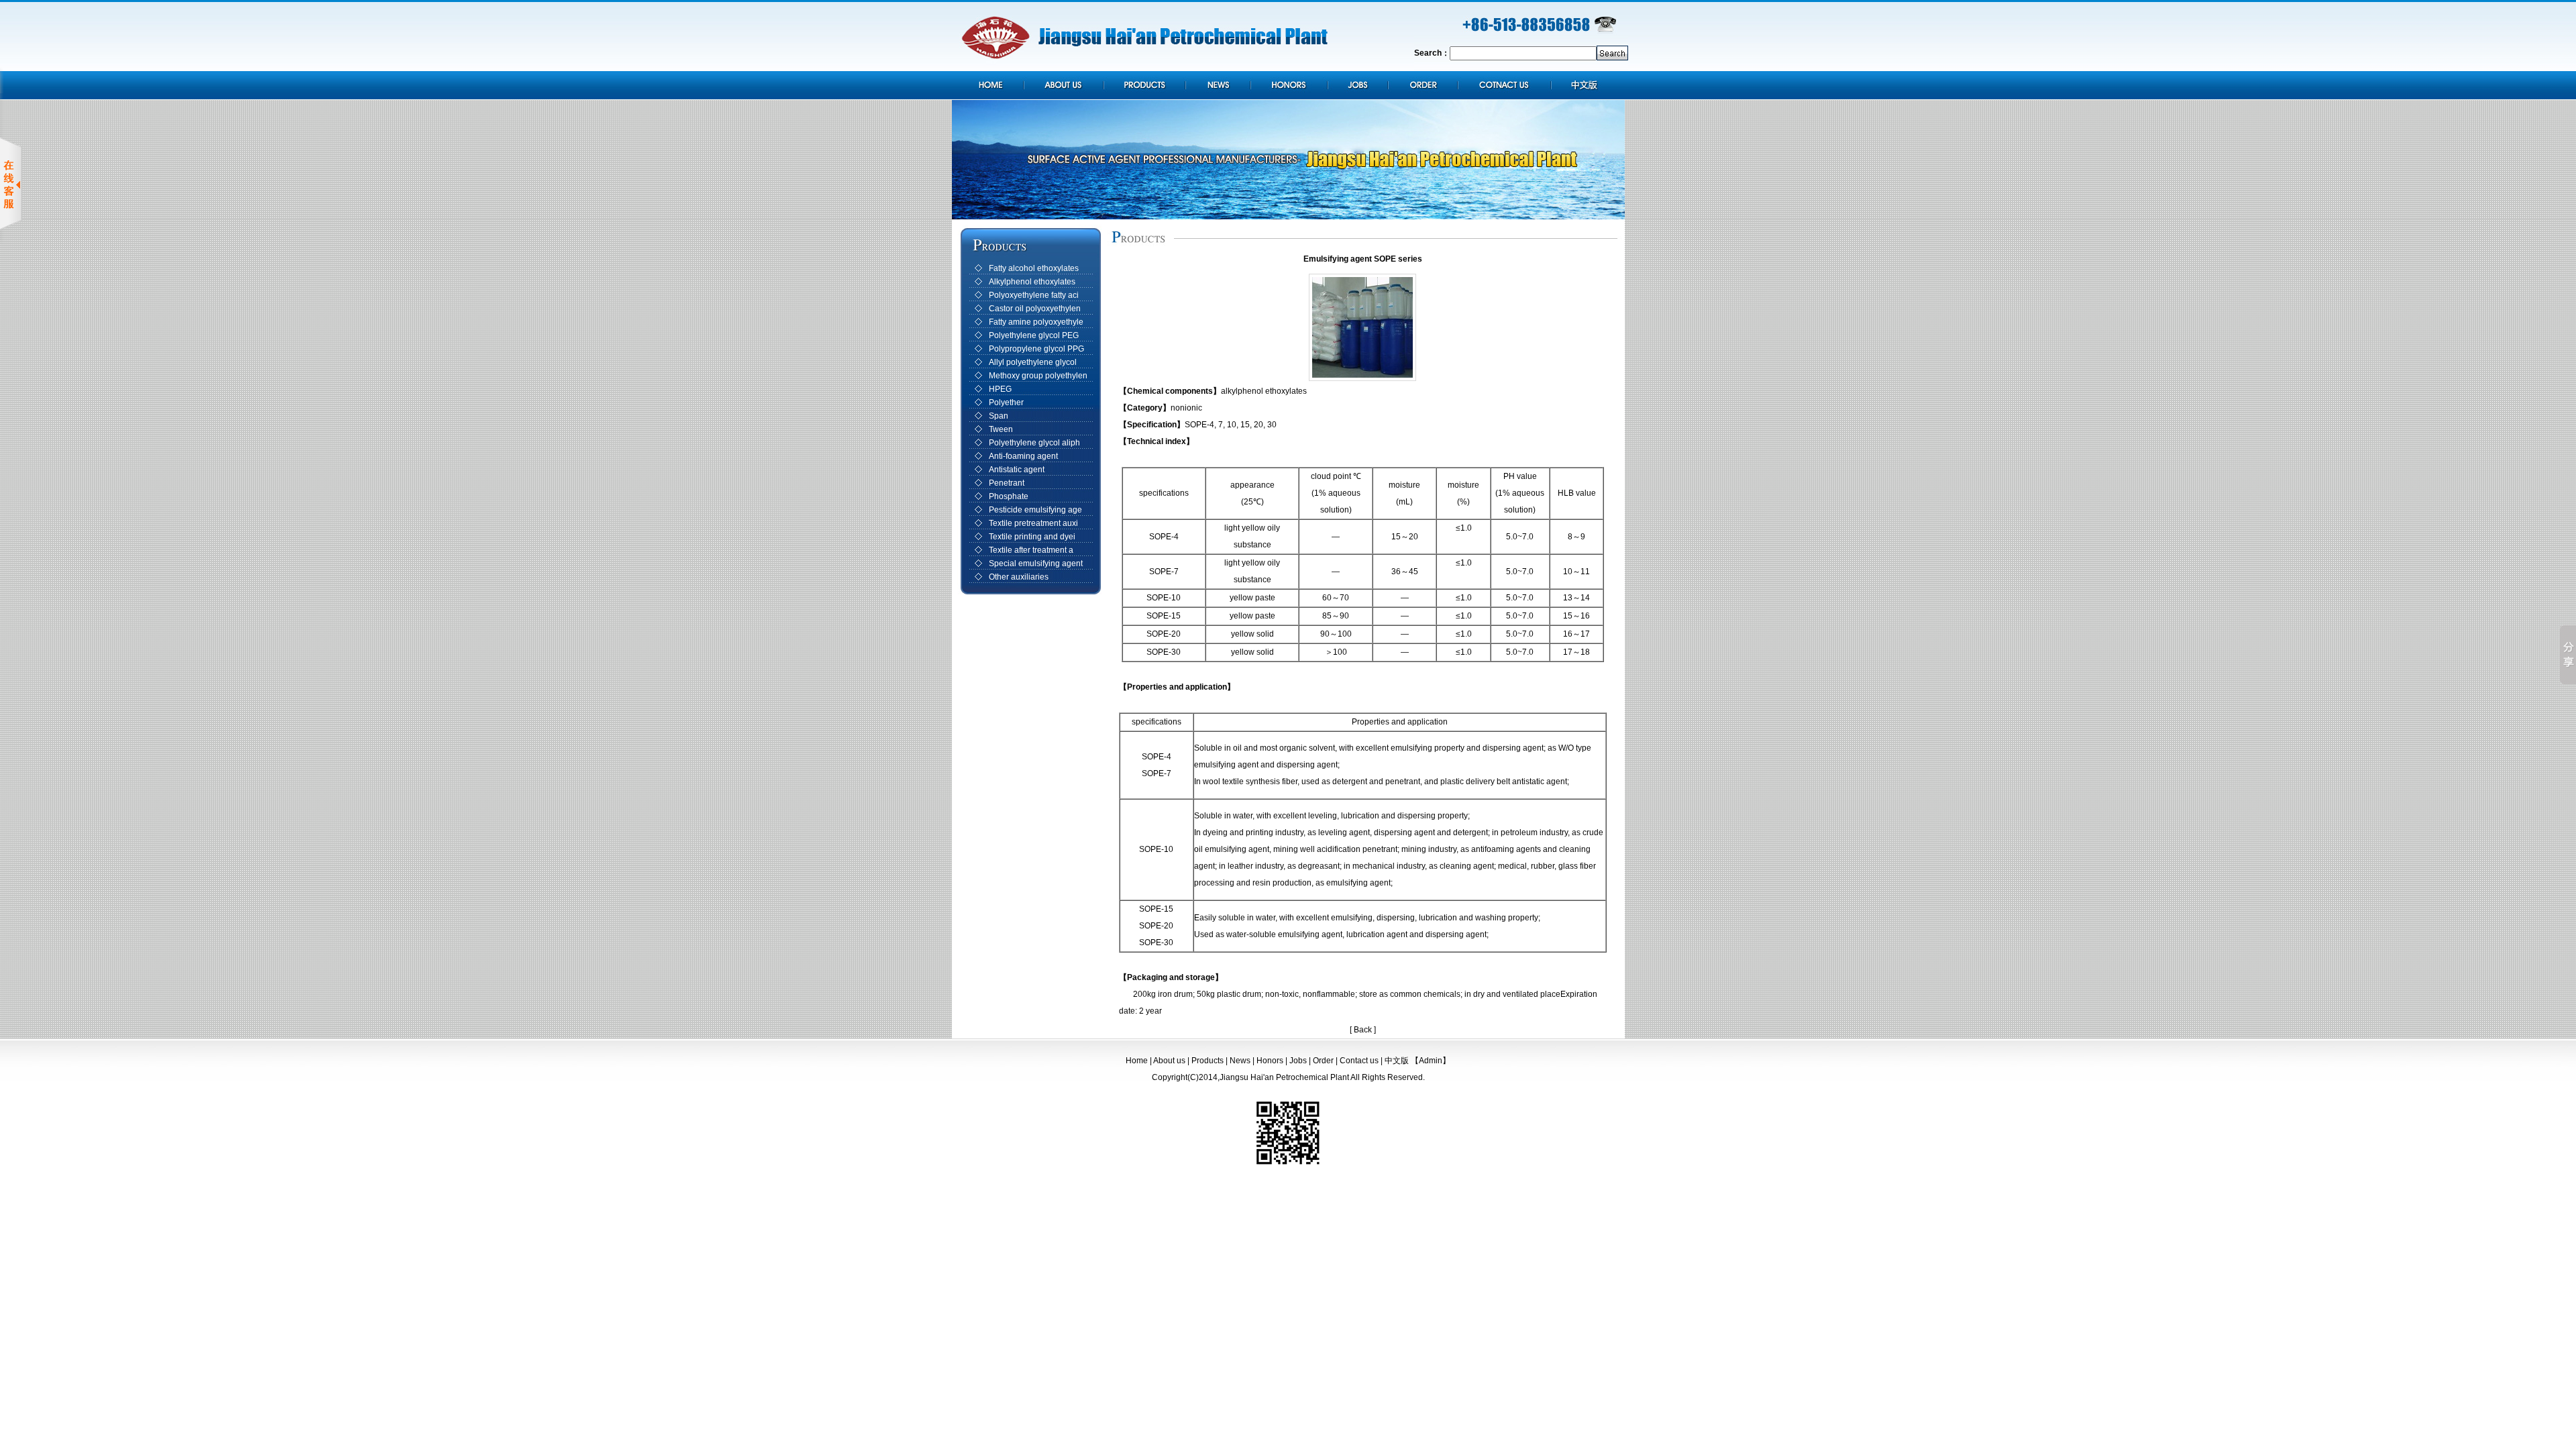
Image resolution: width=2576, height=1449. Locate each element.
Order (1323, 1061)
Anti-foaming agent (1023, 456)
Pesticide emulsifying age (1035, 510)
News (1240, 1061)
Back (1363, 1030)
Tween (1001, 429)
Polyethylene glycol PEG (1034, 335)
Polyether (1006, 402)
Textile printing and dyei (1032, 537)
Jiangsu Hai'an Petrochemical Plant (1284, 1077)
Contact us (1359, 1061)
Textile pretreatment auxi (1033, 523)
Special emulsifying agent (1036, 563)
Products (1207, 1061)
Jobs (1298, 1061)
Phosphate (1009, 496)
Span (999, 416)
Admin (1431, 1061)
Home (1137, 1061)
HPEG (1000, 389)
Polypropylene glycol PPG (1036, 349)
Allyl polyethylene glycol (1033, 362)
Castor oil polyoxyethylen (1035, 309)
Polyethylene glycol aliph (1034, 443)
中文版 (1397, 1061)
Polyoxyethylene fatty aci (1034, 295)
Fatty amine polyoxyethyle (1036, 322)
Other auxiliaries (1019, 577)
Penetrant (1007, 483)
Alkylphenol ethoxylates (1032, 282)
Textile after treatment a (1031, 550)
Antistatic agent (1017, 470)
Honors (1270, 1061)
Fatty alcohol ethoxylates (1034, 268)
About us (1169, 1061)
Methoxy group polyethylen (1038, 376)
